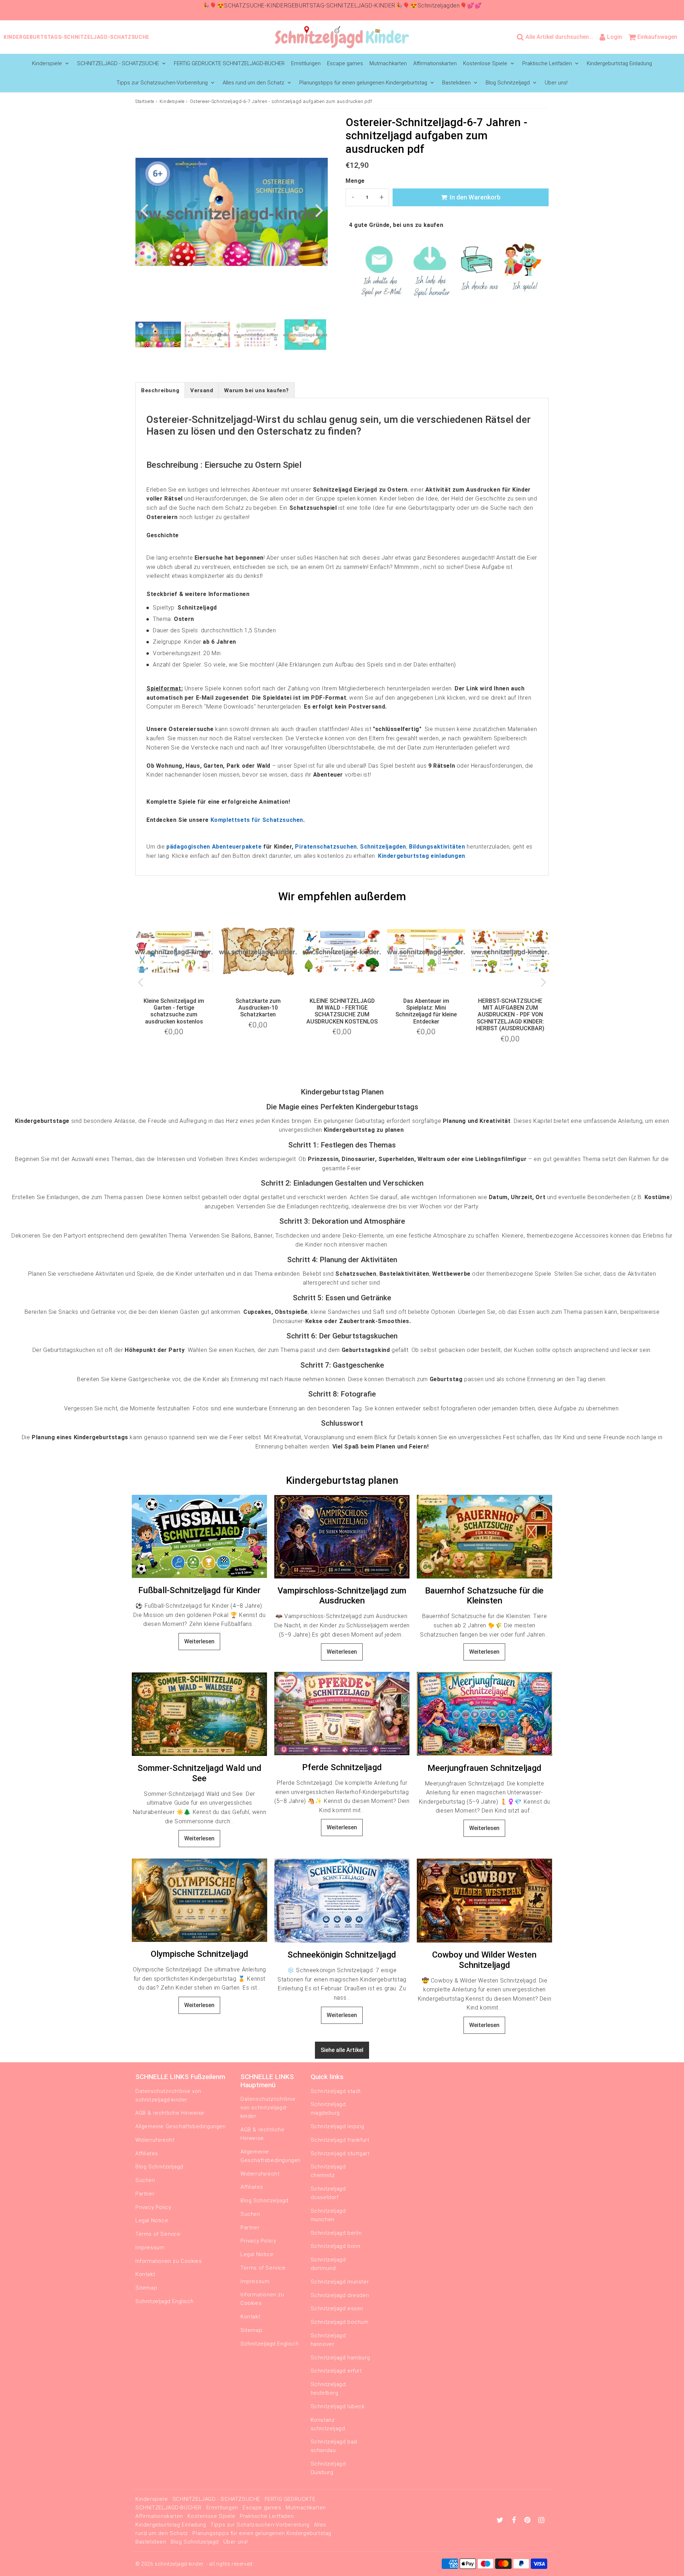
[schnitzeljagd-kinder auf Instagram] (541, 2521)
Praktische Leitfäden (547, 63)
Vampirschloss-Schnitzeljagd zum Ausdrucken (342, 1596)
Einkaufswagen (657, 37)
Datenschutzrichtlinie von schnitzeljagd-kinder (168, 2095)
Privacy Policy (153, 2207)
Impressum (150, 2248)
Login (615, 37)
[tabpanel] (158, 335)
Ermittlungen (306, 63)
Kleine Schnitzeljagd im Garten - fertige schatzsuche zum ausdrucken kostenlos (174, 1011)
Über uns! (556, 83)
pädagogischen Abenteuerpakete (214, 847)
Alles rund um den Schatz (253, 83)
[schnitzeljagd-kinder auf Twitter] (501, 2521)
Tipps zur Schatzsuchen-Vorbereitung (162, 83)
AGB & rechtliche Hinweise (170, 2113)
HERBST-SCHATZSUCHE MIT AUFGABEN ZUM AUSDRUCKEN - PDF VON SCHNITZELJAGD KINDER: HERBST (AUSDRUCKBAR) (510, 1015)
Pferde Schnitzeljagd (342, 1767)
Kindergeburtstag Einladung (619, 63)
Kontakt (145, 2274)
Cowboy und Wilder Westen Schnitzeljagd (484, 1960)
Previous (144, 210)
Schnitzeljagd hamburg (340, 2358)
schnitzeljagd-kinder (179, 2564)
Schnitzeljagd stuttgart (340, 2153)
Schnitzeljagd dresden (340, 2295)
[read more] (199, 1537)
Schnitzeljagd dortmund (328, 2264)
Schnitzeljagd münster (340, 2282)
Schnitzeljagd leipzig (338, 2126)
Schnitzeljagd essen (337, 2308)
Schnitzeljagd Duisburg (328, 2468)
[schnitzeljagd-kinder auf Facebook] (515, 2521)
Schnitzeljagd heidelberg (328, 2389)
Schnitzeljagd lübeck (338, 2406)
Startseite (145, 102)
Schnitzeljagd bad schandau (334, 2446)
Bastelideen (456, 83)
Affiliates (147, 2153)
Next (319, 210)
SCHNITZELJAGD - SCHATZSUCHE (118, 63)
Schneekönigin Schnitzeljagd (342, 1955)
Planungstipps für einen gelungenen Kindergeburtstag (363, 83)
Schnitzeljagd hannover (328, 2340)
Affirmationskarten (435, 63)
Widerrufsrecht (155, 2140)
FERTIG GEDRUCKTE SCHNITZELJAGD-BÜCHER (229, 63)
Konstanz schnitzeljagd (328, 2424)
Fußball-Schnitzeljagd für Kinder (199, 1590)
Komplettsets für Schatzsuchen (257, 820)
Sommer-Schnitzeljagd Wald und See (199, 1773)
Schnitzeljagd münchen (328, 2215)
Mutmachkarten (388, 63)
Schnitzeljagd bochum (340, 2322)
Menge (355, 181)
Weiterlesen (199, 1641)
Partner (145, 2194)
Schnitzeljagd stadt (336, 2091)
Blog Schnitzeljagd (508, 83)
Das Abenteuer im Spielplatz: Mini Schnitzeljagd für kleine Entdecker (426, 1011)
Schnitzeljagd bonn (336, 2246)
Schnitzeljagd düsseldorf (328, 2193)
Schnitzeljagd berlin (336, 2233)
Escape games (345, 63)
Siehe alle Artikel (342, 2050)
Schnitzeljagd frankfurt (340, 2140)
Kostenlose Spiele (485, 63)
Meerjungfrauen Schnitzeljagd (484, 1768)
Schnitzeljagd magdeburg (328, 2109)
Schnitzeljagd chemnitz (328, 2171)
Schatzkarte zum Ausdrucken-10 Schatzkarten (258, 1008)
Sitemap (146, 2288)
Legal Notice (152, 2220)
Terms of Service (158, 2234)
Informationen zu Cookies (169, 2261)
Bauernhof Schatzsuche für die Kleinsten (484, 1596)
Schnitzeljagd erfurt (336, 2371)
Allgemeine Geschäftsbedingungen (181, 2126)
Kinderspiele (47, 63)
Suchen (145, 2180)
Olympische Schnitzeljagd (199, 1954)
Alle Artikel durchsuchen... (559, 37)
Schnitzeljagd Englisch (164, 2301)
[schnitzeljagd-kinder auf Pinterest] (528, 2521)
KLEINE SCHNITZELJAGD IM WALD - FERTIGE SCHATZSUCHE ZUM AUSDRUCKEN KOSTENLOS (342, 1011)
